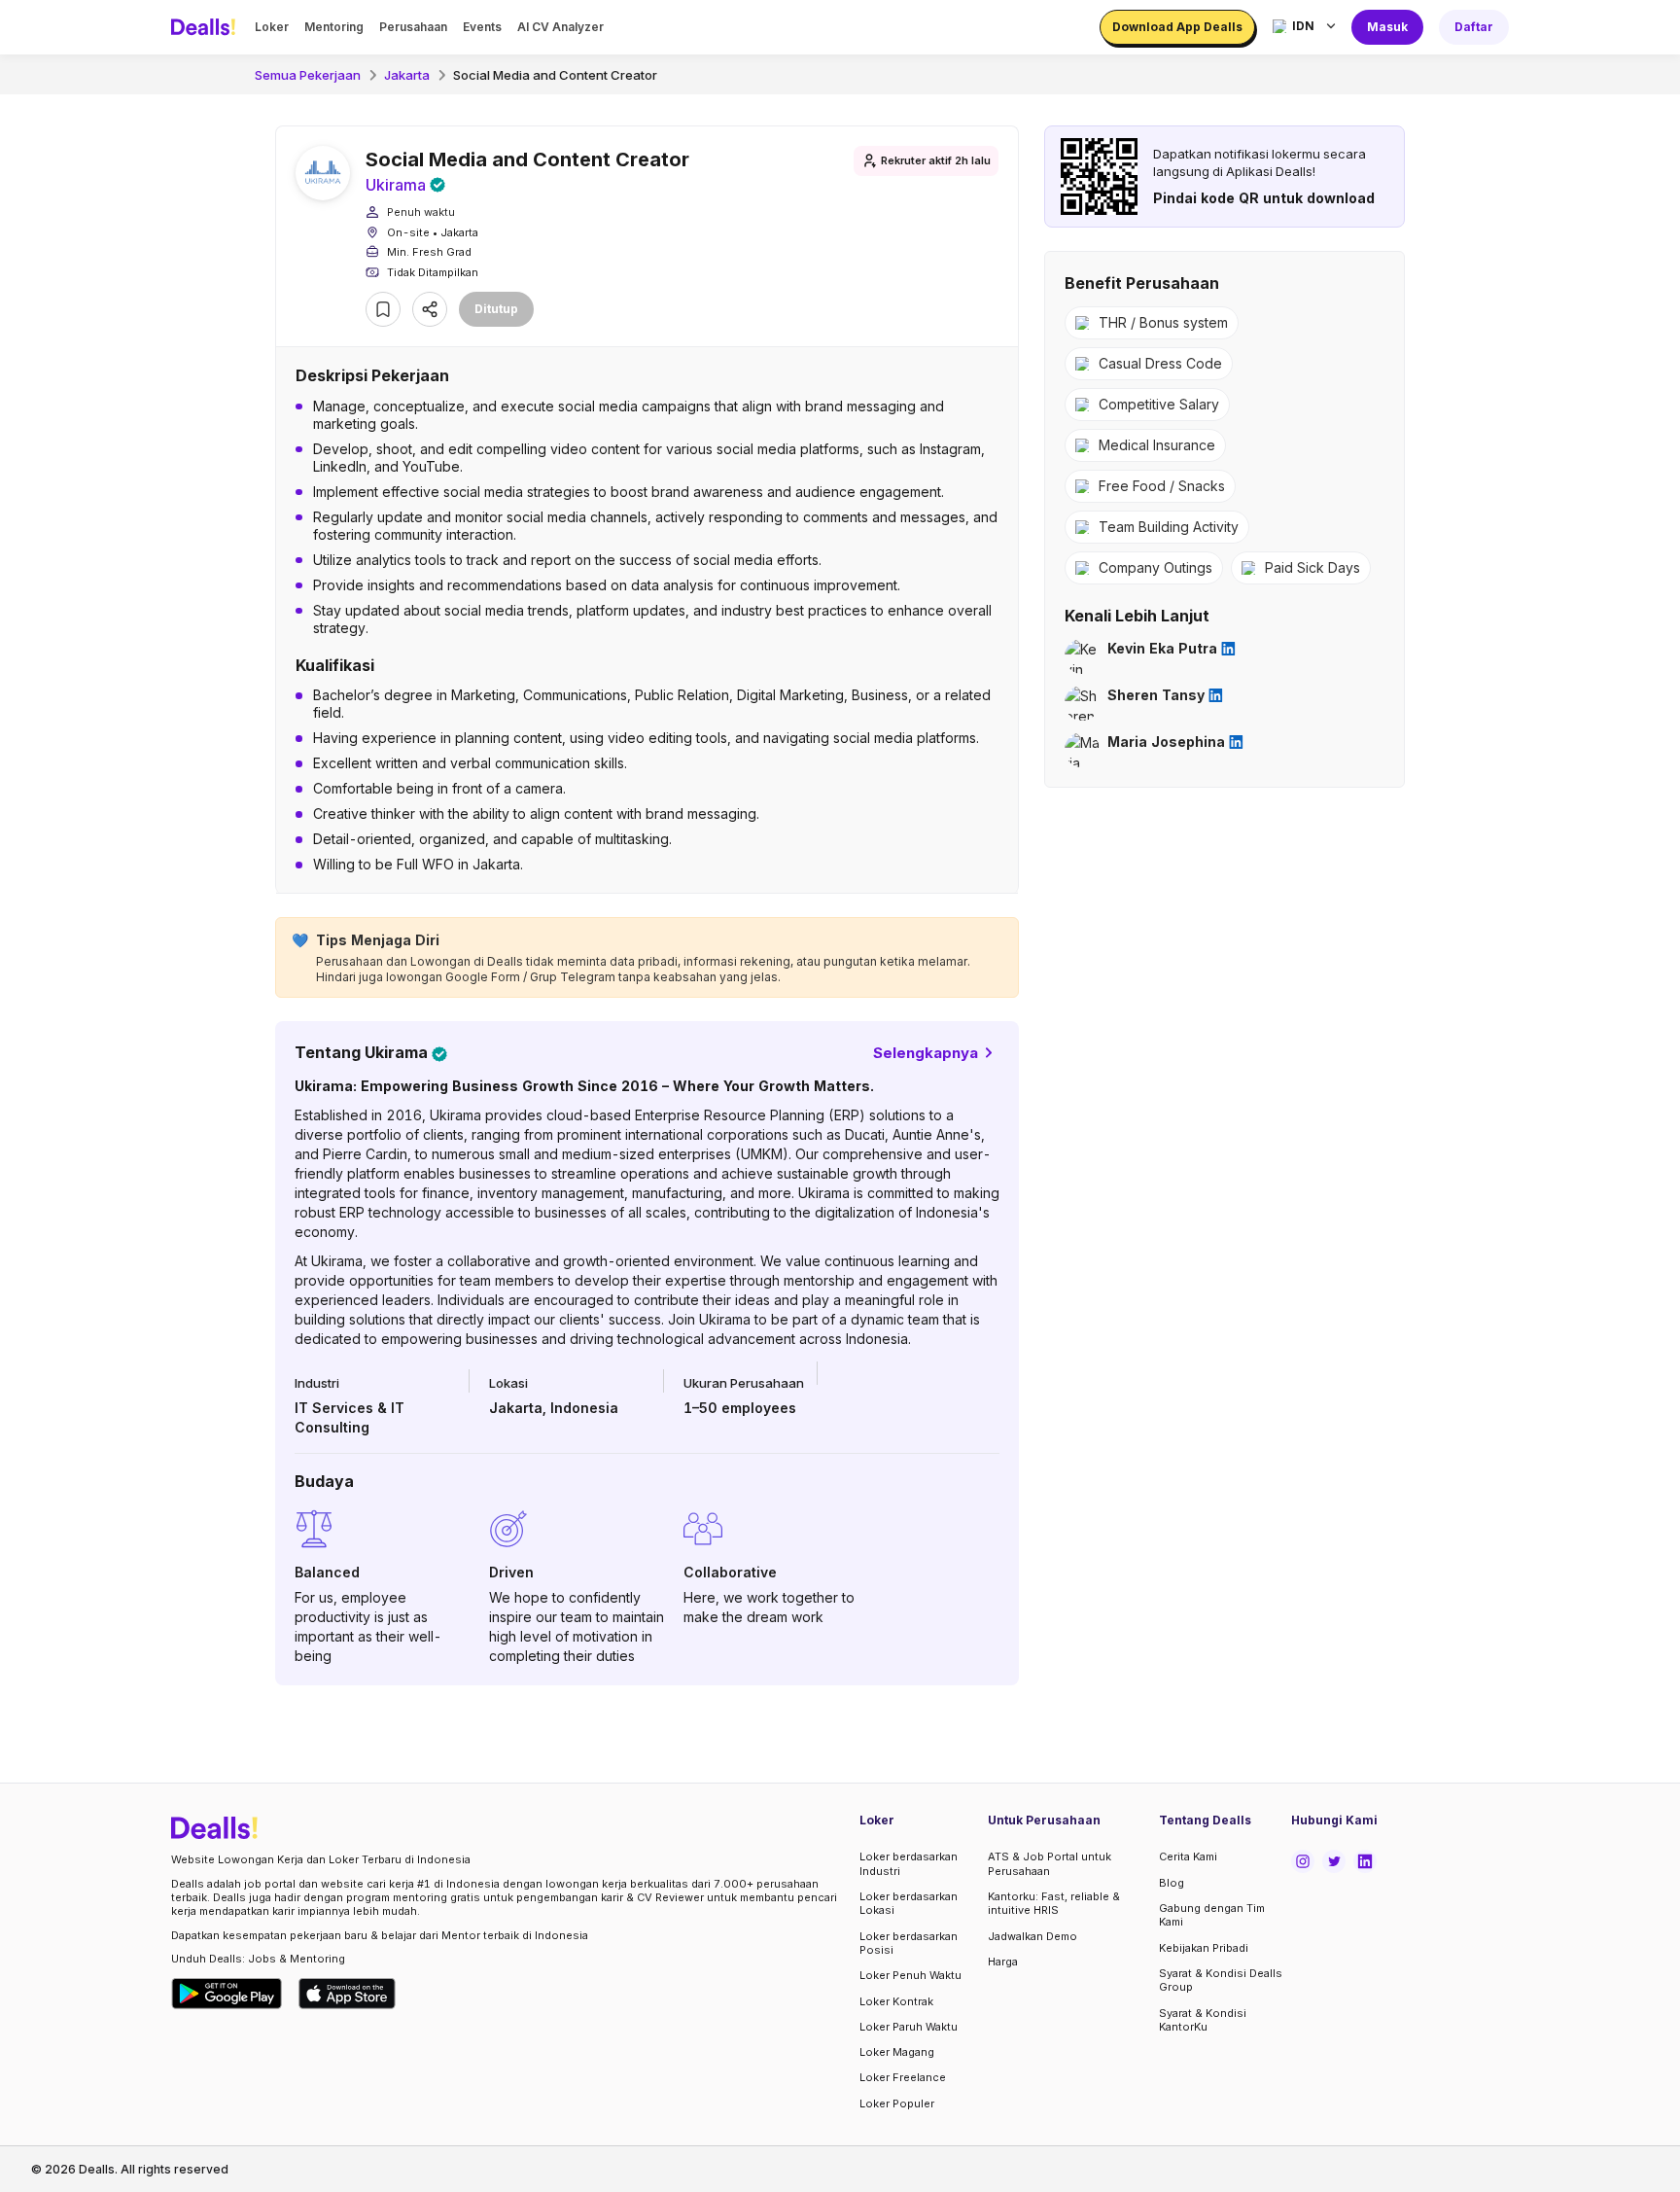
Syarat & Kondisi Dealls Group (1221, 1980)
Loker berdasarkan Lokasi (909, 1903)
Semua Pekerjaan (308, 75)
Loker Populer (897, 2104)
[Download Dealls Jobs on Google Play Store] (227, 1994)
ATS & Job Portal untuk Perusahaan (1050, 1863)
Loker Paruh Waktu (909, 2027)
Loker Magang (897, 2052)
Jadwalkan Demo (1032, 1936)
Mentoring (334, 27)
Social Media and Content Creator (555, 75)
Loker (272, 27)
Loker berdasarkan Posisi (909, 1943)
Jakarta (407, 75)
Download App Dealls (1177, 27)
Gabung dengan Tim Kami (1212, 1915)
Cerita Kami (1188, 1856)
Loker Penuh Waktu (910, 1975)
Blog (1172, 1883)
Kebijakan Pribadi (1204, 1948)
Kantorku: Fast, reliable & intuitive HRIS (1054, 1903)
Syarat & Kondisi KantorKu (1203, 2020)
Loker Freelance (903, 2077)
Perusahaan (413, 27)
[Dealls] (206, 27)
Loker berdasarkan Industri (909, 1863)
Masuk (1387, 27)
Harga (1003, 1962)
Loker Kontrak (896, 2001)
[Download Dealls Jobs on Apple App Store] (347, 1994)
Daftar (1474, 27)
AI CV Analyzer (560, 27)
